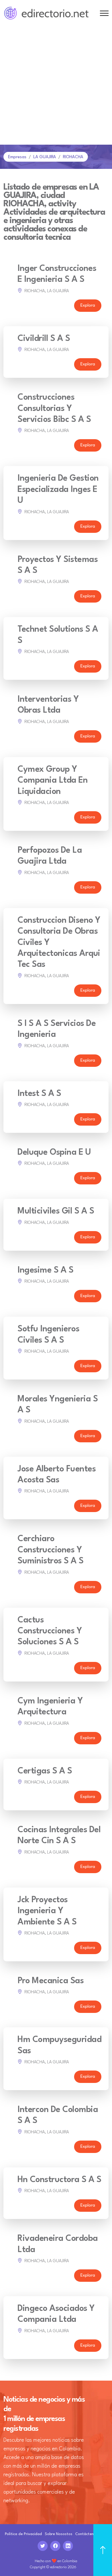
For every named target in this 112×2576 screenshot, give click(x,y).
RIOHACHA (73, 157)
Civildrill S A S (44, 339)
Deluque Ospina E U (54, 1153)
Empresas (17, 157)
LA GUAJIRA (45, 157)
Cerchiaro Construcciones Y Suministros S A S (51, 1550)
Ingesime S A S (45, 1270)
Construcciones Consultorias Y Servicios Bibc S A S (54, 409)
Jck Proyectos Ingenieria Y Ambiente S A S (47, 1911)
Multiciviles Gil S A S (56, 1211)
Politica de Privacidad (23, 2534)
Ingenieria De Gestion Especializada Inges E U (58, 490)
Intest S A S (39, 1094)
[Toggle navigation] (104, 13)
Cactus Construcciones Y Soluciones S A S (50, 1631)
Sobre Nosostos (59, 2534)
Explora (88, 306)
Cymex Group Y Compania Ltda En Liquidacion (53, 781)
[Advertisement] (56, 86)
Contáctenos (86, 2534)
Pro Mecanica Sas (51, 1981)
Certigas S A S (45, 1771)
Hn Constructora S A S (59, 2180)
